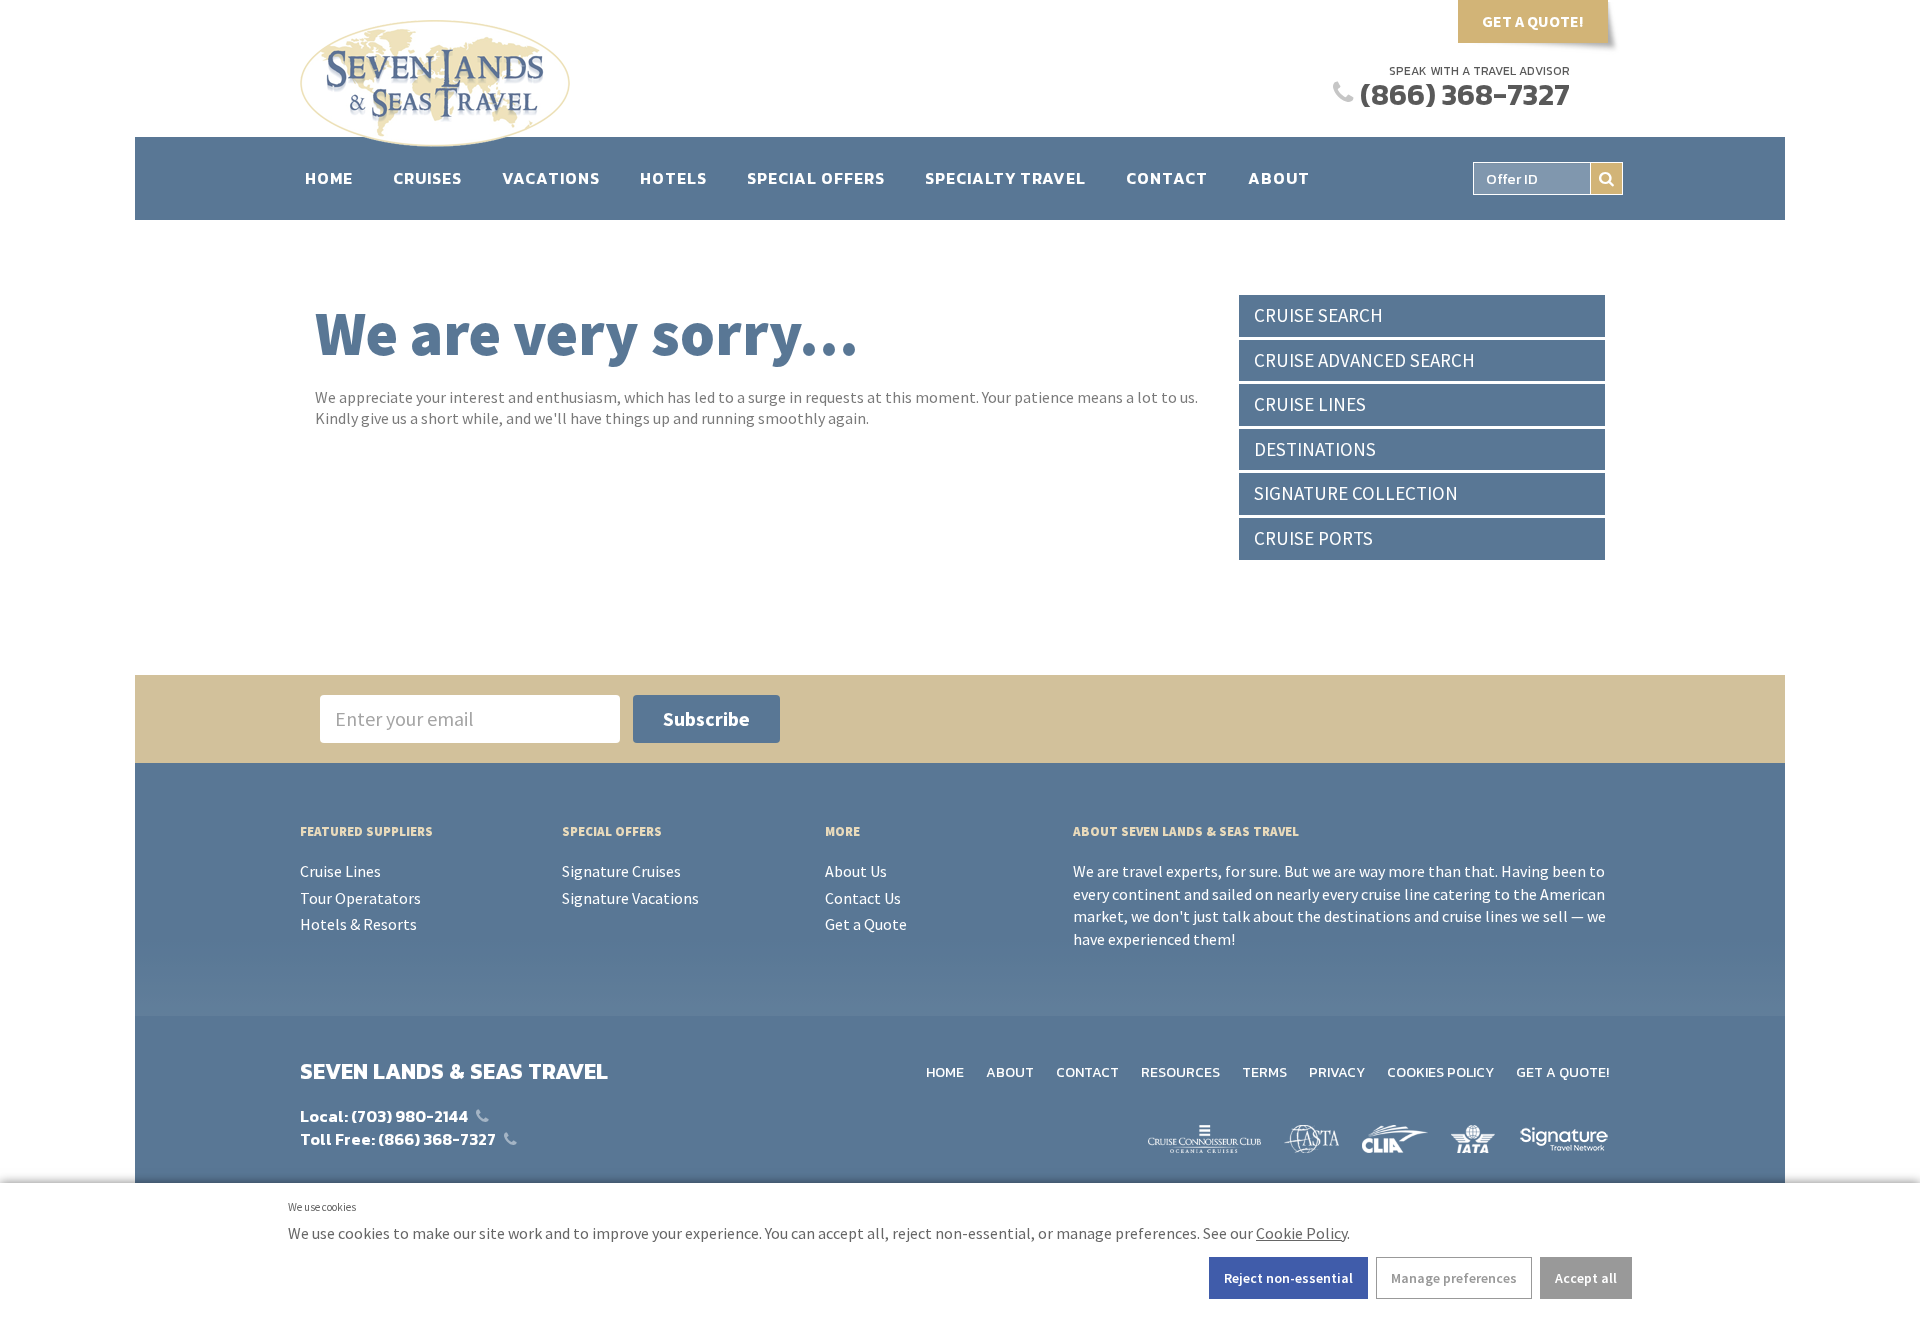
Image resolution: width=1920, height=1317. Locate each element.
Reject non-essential (1288, 1278)
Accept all (1586, 1278)
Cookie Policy (1301, 1233)
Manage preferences (1454, 1278)
